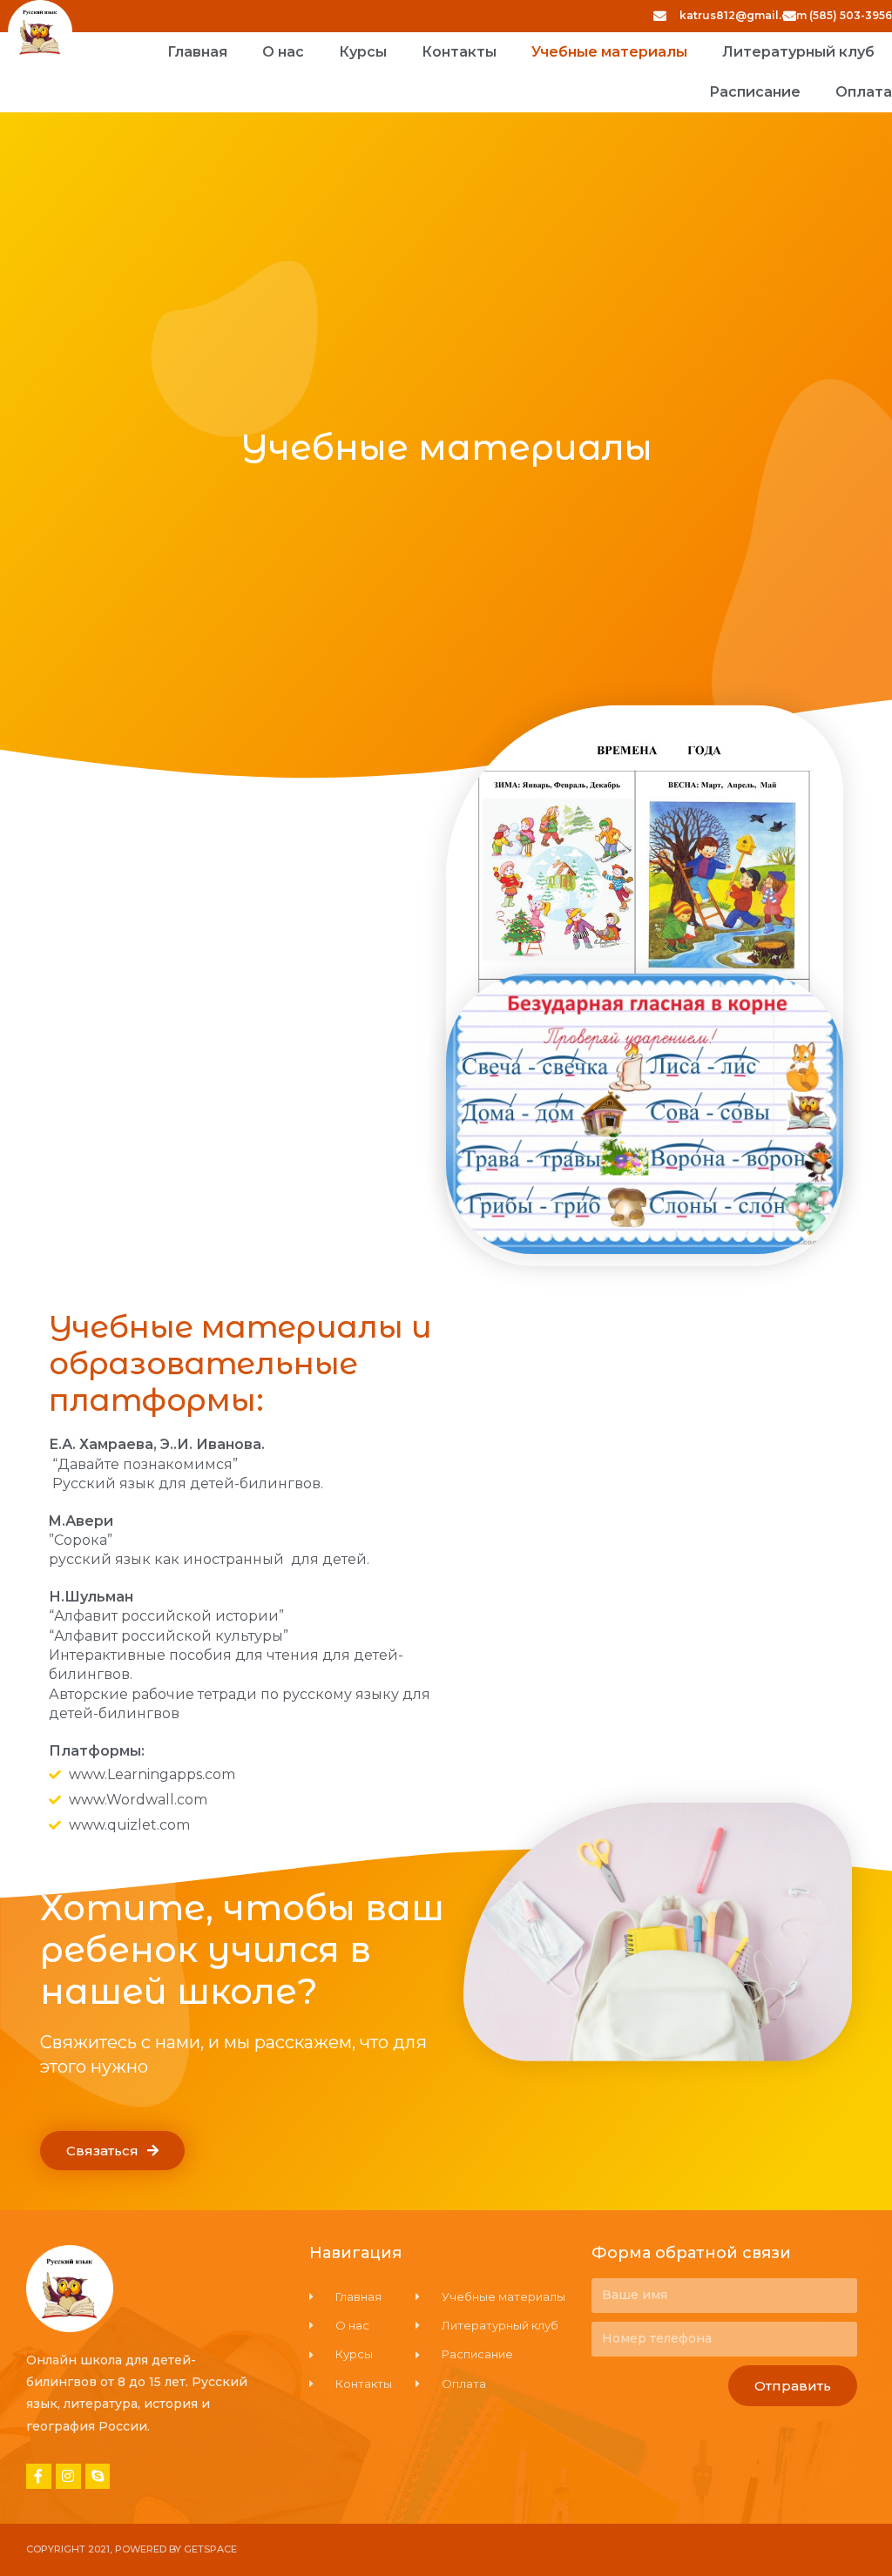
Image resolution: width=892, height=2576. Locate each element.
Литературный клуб (798, 52)
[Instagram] (68, 2476)
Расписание (755, 92)
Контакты (459, 52)
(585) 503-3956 (851, 15)
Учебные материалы (609, 52)
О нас (283, 52)
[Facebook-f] (39, 2476)
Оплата (864, 92)
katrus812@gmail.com (743, 15)
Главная (197, 52)
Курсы (363, 52)
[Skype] (98, 2476)
